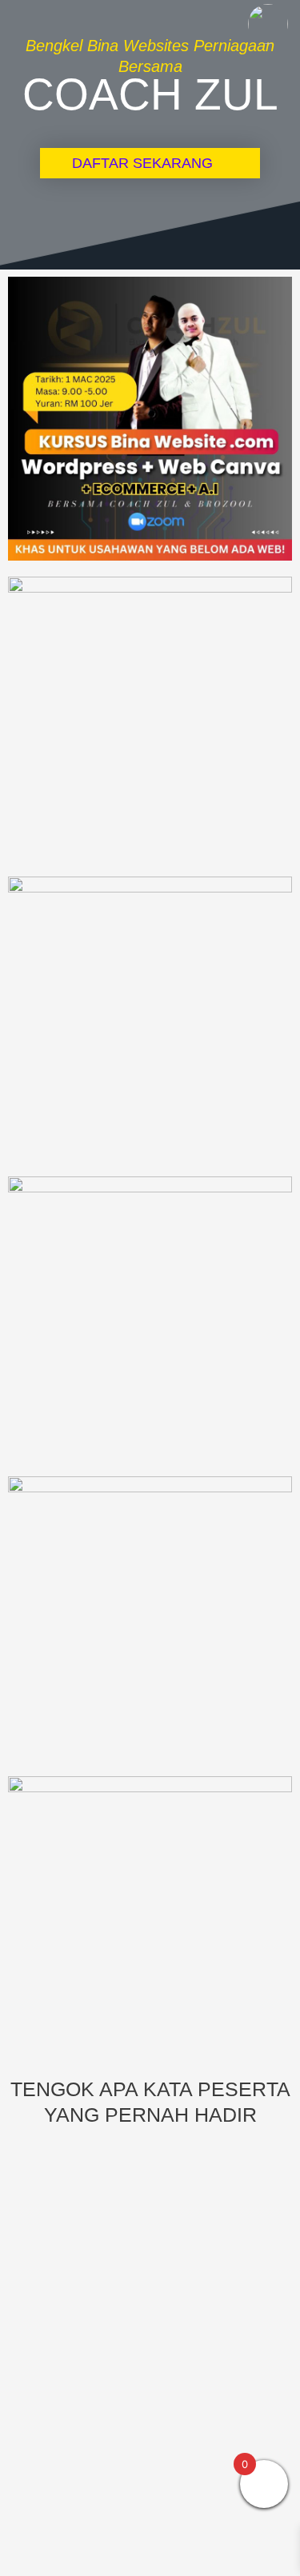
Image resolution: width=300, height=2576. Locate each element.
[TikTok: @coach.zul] (268, 26)
